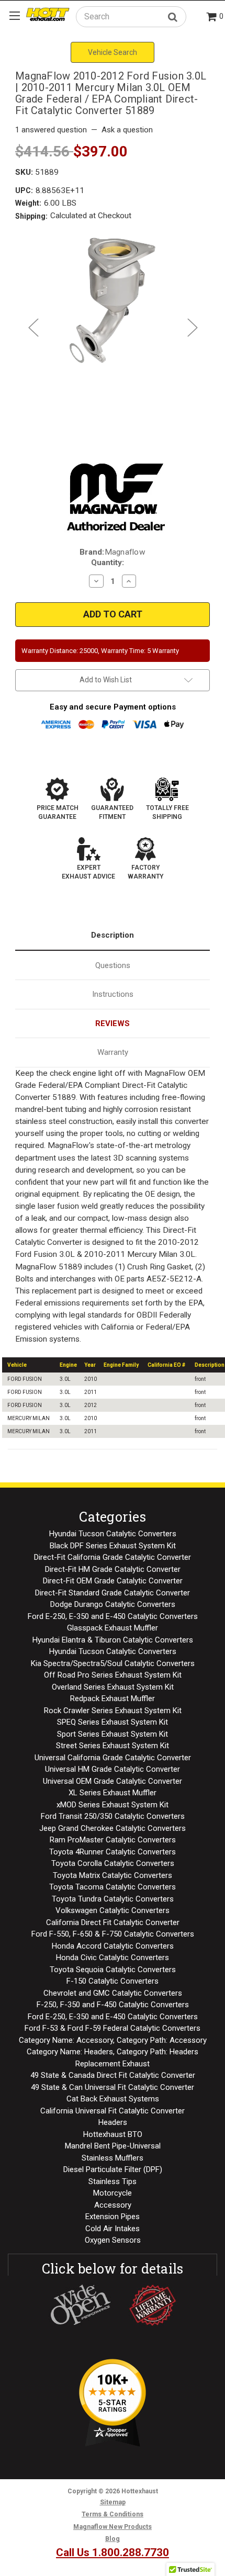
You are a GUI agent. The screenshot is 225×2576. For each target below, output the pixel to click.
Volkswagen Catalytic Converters (113, 1910)
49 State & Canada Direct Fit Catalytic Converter (113, 2075)
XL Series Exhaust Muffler (113, 1793)
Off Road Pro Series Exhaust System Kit (113, 1675)
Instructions (113, 994)
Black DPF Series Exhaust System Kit (113, 1546)
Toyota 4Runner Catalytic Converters (113, 1852)
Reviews (113, 1023)
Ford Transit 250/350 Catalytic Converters (113, 1816)
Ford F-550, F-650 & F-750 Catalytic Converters (113, 1934)
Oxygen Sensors (113, 2240)
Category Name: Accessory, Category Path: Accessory (113, 2040)
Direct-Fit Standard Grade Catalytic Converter (113, 1593)
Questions (113, 965)
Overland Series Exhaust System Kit (113, 1687)
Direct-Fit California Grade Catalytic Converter (113, 1557)
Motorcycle (113, 2193)
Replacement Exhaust (113, 2064)
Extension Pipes (113, 2217)
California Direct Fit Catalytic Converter (113, 1922)
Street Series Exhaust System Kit (113, 1746)
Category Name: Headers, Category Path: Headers (113, 2052)
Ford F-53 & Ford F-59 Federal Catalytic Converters (113, 2028)
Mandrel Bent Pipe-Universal (113, 2146)
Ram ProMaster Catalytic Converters (113, 1840)
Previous (33, 327)
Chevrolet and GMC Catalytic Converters (113, 1993)
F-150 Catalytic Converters (113, 1981)
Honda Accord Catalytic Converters (113, 1946)
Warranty (113, 1052)
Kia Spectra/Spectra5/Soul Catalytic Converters (113, 1663)
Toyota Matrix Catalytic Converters (113, 1875)
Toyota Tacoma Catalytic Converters (113, 1887)
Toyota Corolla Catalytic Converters (113, 1863)
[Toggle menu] (14, 15)
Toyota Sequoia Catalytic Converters (113, 1970)
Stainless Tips (113, 2181)
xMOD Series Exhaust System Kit (113, 1805)
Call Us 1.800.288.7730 (113, 2552)
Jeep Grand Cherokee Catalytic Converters (113, 1828)
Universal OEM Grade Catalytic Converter (113, 1781)
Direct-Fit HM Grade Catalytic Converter (113, 1569)
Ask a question (127, 130)
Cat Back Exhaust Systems (113, 2099)
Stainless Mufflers (113, 2158)
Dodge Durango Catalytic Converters (113, 1604)
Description (113, 935)
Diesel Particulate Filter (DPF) (113, 2169)
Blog (113, 2539)
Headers (113, 2122)
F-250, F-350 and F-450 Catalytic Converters (113, 2005)
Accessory (113, 2205)
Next (192, 327)
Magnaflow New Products (113, 2527)
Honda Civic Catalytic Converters (113, 1958)
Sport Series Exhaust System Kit (113, 1734)
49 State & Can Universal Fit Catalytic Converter (113, 2087)
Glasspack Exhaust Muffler (113, 1628)
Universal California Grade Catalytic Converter (113, 1758)
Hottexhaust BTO (113, 2134)
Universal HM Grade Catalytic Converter (113, 1769)
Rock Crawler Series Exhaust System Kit (113, 1711)
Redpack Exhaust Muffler (113, 1698)
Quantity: (108, 563)
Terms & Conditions (113, 2514)
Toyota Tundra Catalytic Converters (113, 1899)
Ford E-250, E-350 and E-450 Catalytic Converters (113, 1616)
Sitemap (113, 2502)
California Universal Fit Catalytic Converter (113, 2111)
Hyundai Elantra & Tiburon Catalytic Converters (113, 1640)
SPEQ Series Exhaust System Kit (113, 1722)
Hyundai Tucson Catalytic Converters (113, 1534)
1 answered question (51, 130)
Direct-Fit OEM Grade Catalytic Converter (113, 1581)
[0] (212, 18)
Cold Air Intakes (113, 2229)
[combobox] (131, 16)
